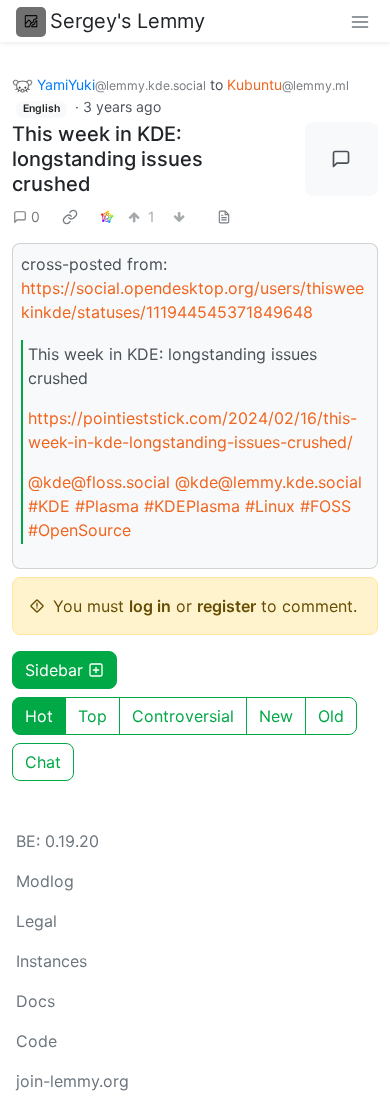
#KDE (49, 506)
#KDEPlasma (192, 506)
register (226, 606)
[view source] (224, 216)
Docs (35, 1001)
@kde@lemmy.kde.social (268, 482)
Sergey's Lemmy (127, 21)
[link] (70, 216)
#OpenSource (79, 530)
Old (331, 716)
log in (150, 606)
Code (36, 1041)
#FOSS (325, 506)
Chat (43, 762)
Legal (36, 921)
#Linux (270, 506)
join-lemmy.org (72, 1081)
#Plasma (107, 506)
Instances (51, 961)
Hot (39, 716)
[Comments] (342, 159)
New (276, 716)
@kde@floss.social (99, 482)
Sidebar (54, 670)
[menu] (360, 21)
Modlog (45, 881)
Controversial (183, 716)
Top (92, 716)
